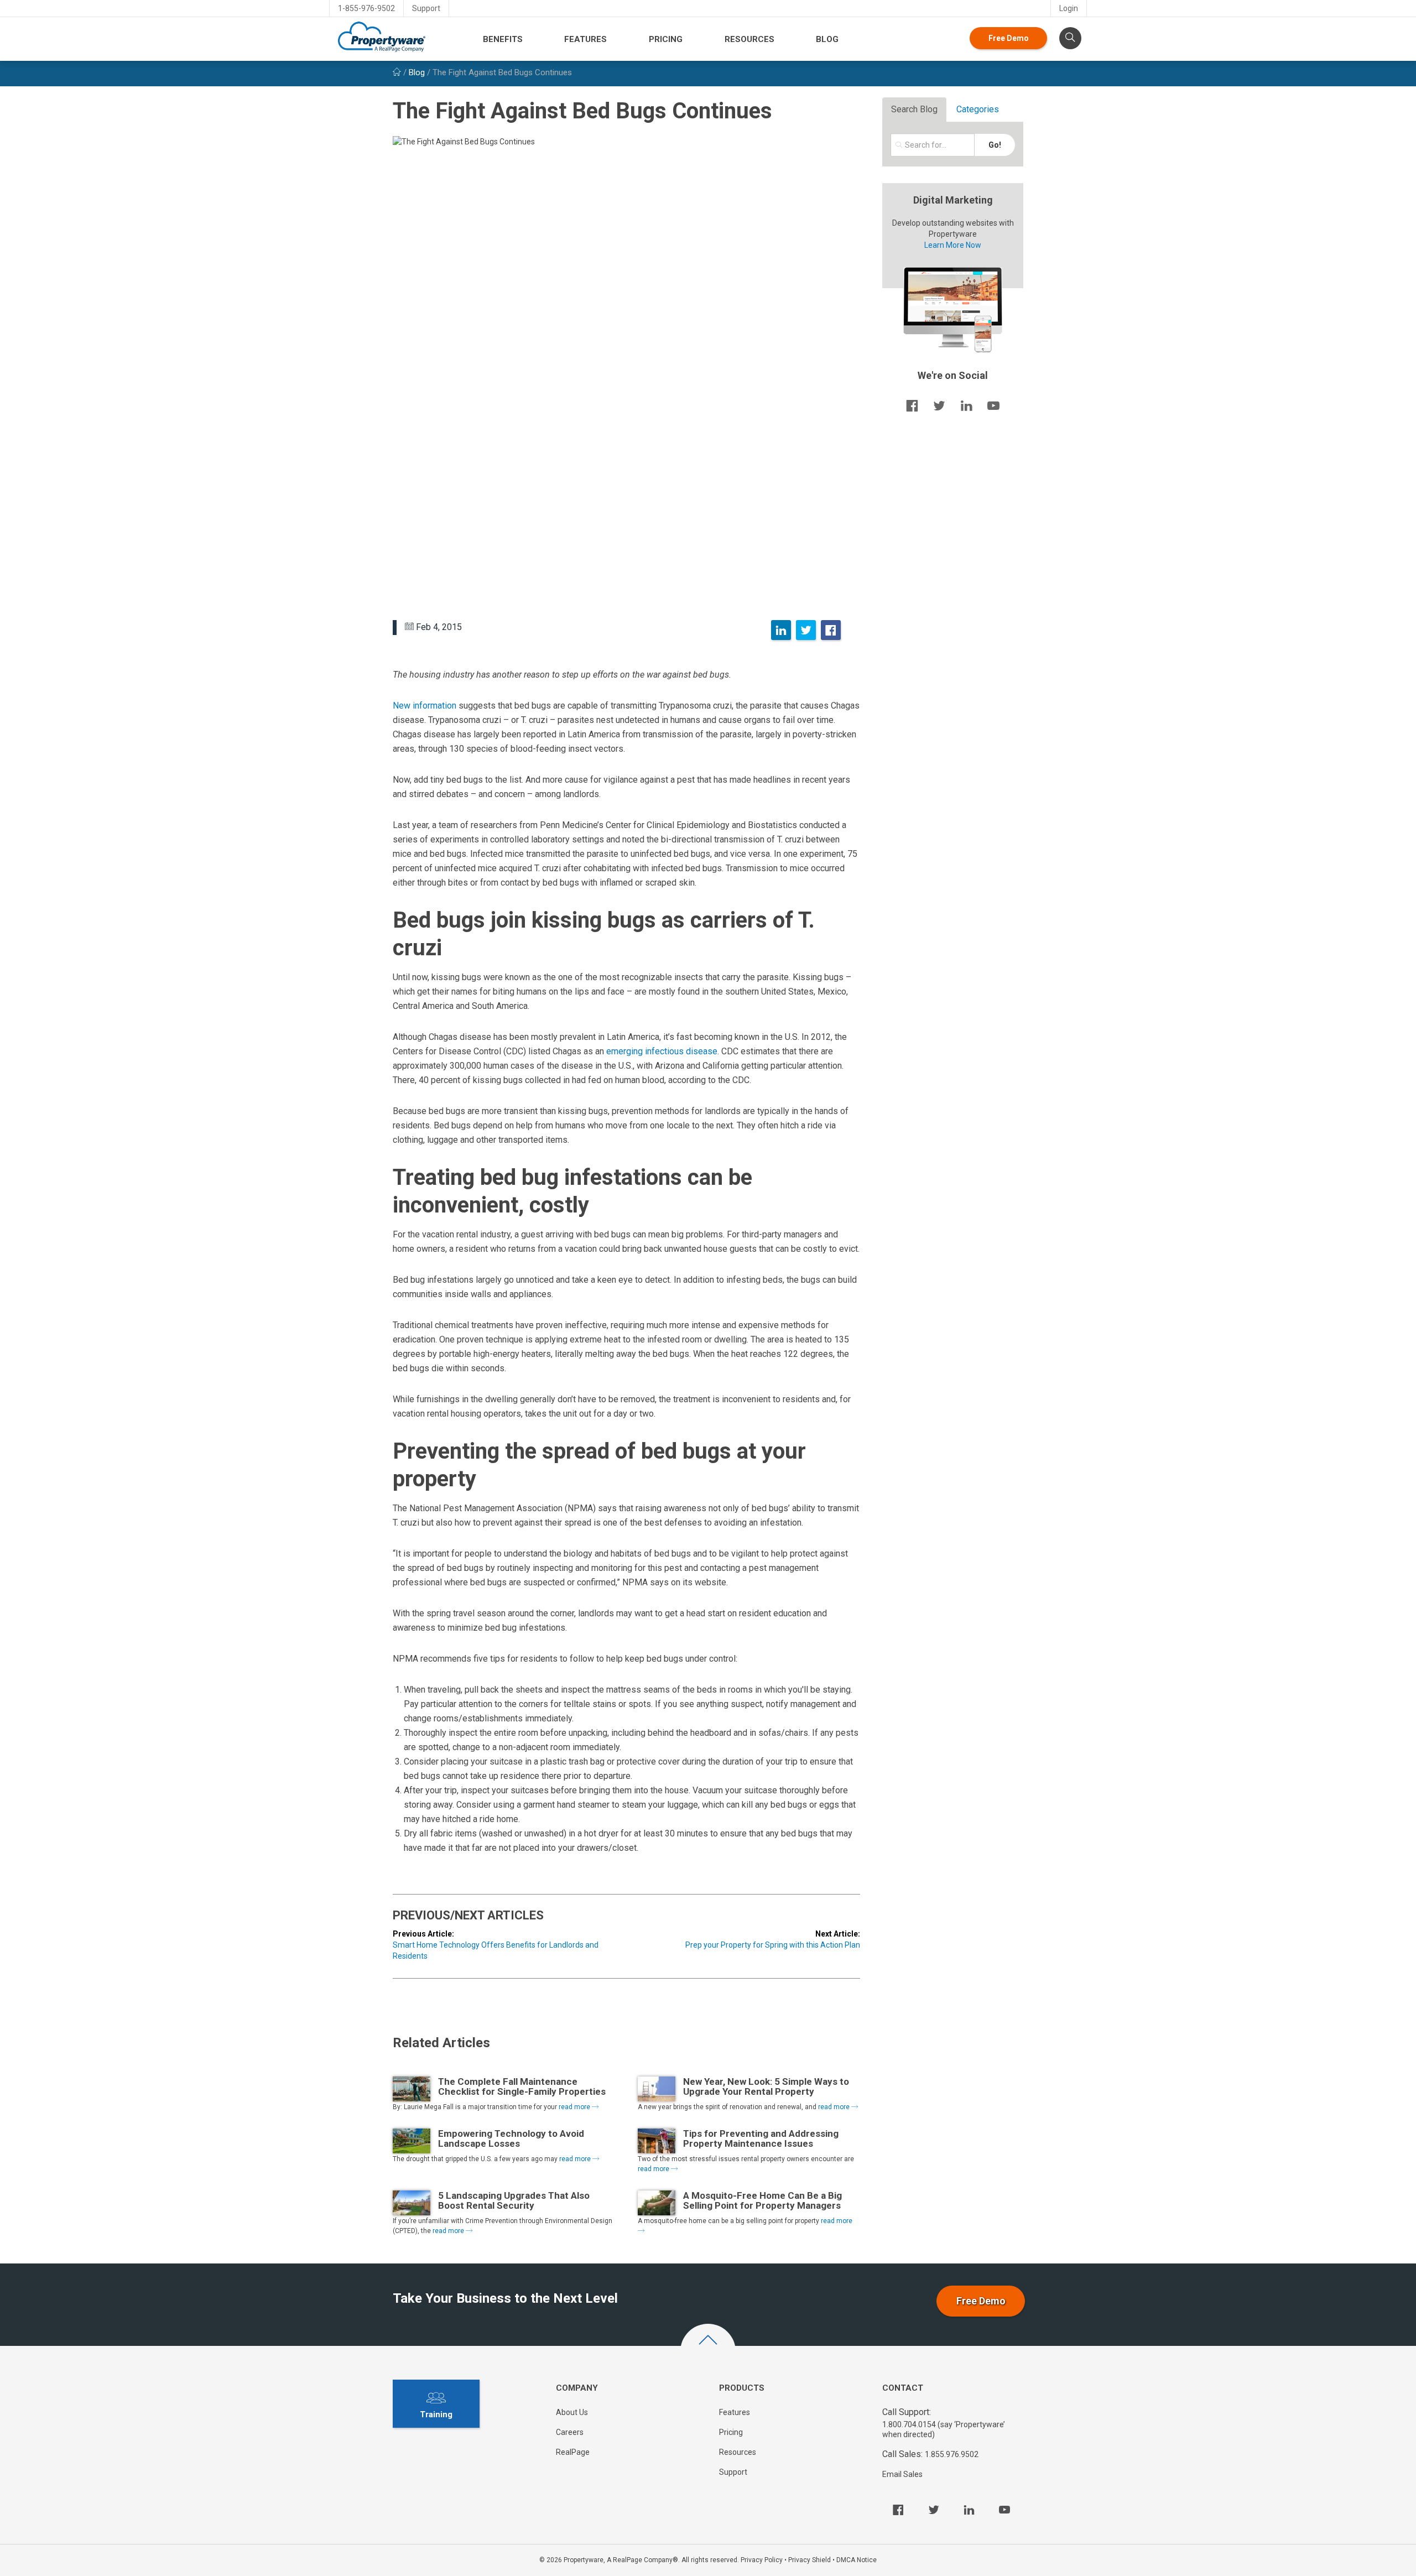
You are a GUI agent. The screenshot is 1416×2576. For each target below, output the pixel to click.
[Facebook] (831, 630)
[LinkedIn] (781, 630)
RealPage (573, 2452)
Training (436, 2414)
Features (585, 39)
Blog (827, 39)
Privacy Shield (809, 2560)
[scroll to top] (708, 2351)
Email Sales (902, 2474)
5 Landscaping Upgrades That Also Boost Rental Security (514, 2200)
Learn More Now (953, 245)
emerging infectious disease (662, 1051)
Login (1069, 8)
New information (425, 706)
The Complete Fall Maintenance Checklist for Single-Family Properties (522, 2086)
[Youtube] (1004, 2510)
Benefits (503, 39)
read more (575, 2107)
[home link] (397, 72)
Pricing (666, 39)
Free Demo (1009, 38)
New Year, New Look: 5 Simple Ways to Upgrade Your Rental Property (766, 2086)
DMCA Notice (857, 2560)
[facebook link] (912, 405)
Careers (570, 2432)
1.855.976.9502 (952, 2454)
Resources (749, 39)
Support (426, 8)
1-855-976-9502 (366, 8)
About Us (572, 2412)
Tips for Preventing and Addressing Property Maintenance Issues (761, 2138)
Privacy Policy (762, 2560)
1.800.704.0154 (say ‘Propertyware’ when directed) (944, 2429)
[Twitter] (806, 630)
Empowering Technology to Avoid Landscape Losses (511, 2138)
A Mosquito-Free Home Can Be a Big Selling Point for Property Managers (762, 2200)
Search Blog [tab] (914, 109)
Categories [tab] (978, 109)
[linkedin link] (966, 405)
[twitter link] (939, 405)
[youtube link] (993, 405)
